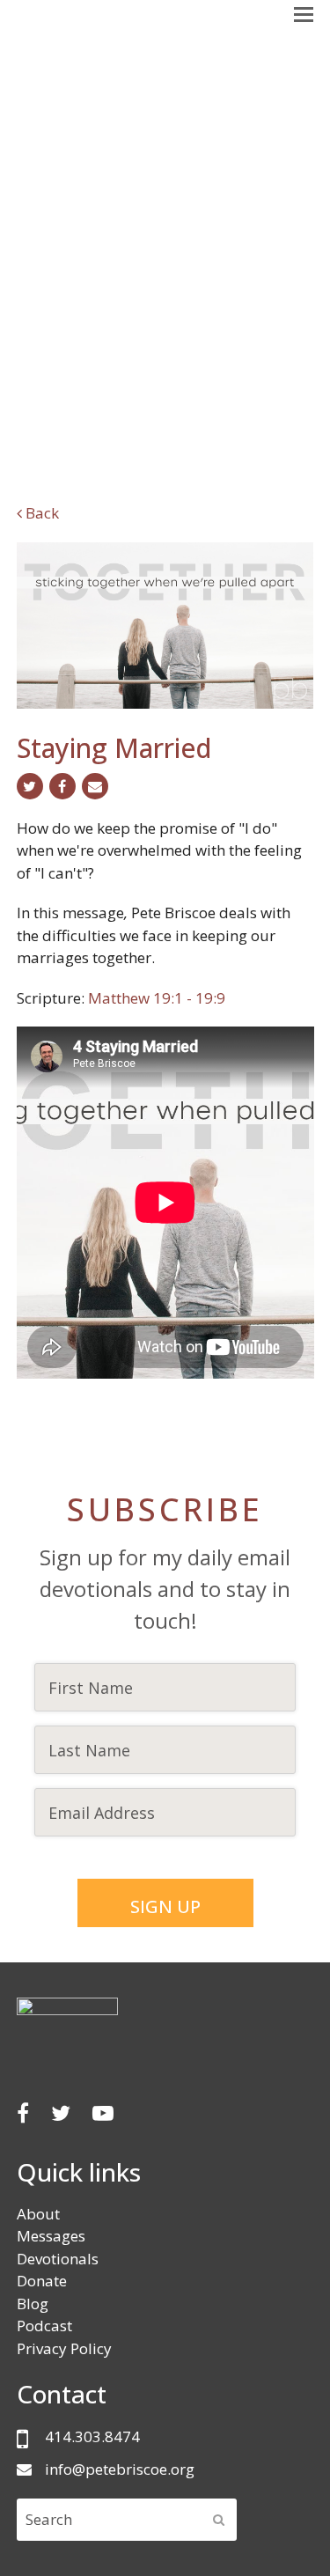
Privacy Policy (64, 2348)
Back (40, 513)
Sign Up (165, 1906)
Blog (33, 2304)
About (38, 2214)
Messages (51, 2236)
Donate (42, 2281)
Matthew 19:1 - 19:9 (157, 998)
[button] (304, 13)
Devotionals (58, 2259)
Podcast (44, 2326)
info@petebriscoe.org (120, 2469)
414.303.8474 (92, 2436)
